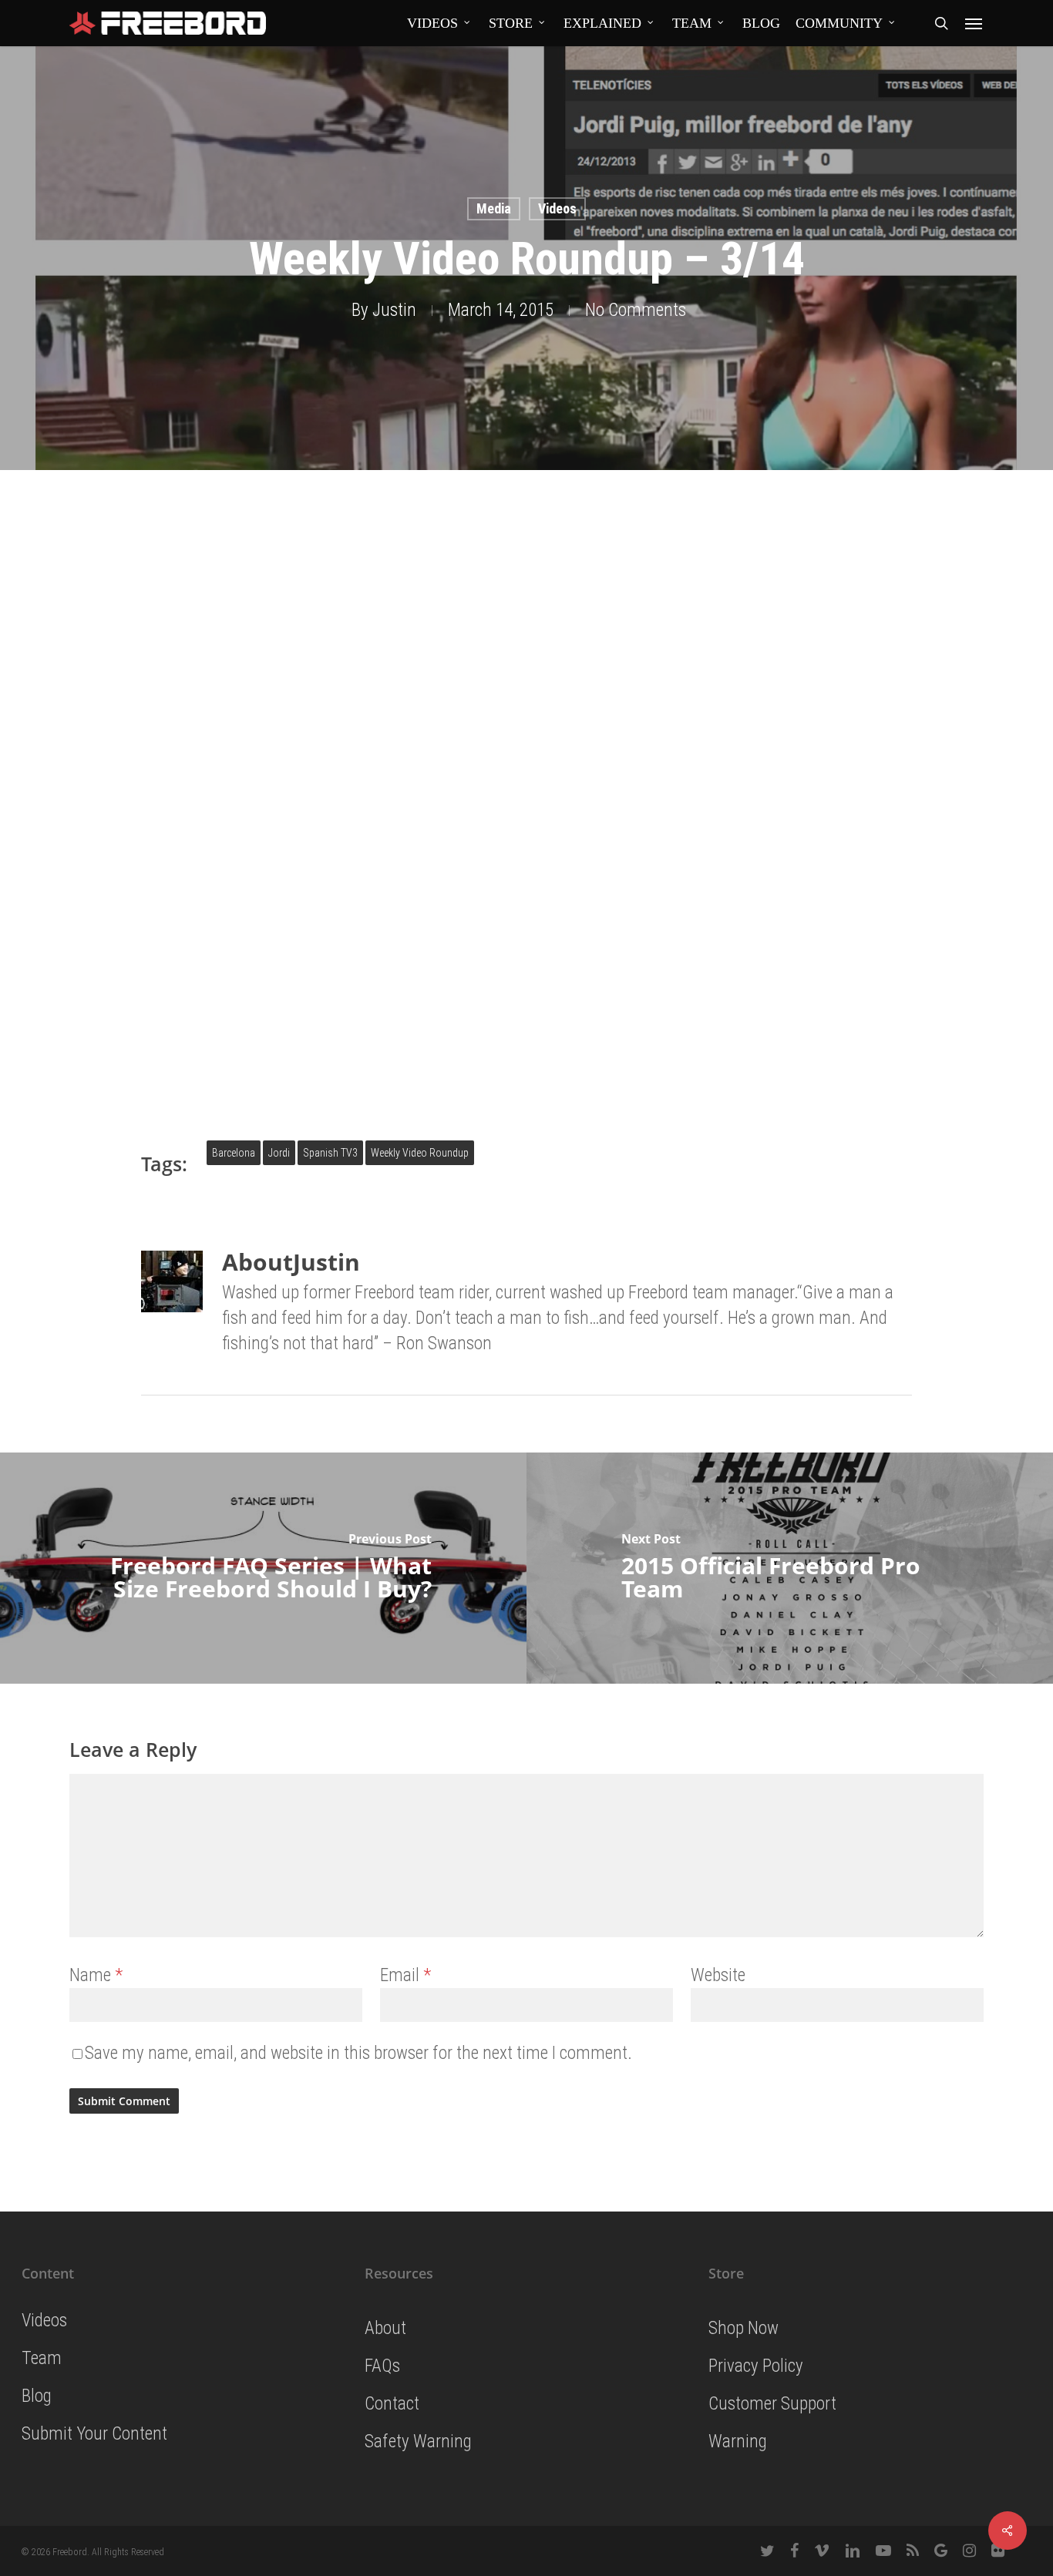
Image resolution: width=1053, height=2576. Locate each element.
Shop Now (743, 2328)
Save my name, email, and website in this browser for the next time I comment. (358, 2053)
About (385, 2328)
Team (42, 2358)
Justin (394, 310)
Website (718, 1975)
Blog (37, 2396)
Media (494, 208)
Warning (738, 2442)
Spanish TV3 (330, 1153)
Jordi (279, 1153)
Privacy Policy (756, 2366)
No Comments (636, 310)
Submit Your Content (94, 2434)
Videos (557, 208)
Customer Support (772, 2404)
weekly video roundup (420, 1153)
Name (96, 1975)
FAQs (382, 2366)
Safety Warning (418, 2442)
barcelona (234, 1153)
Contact (392, 2404)
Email (405, 1975)
